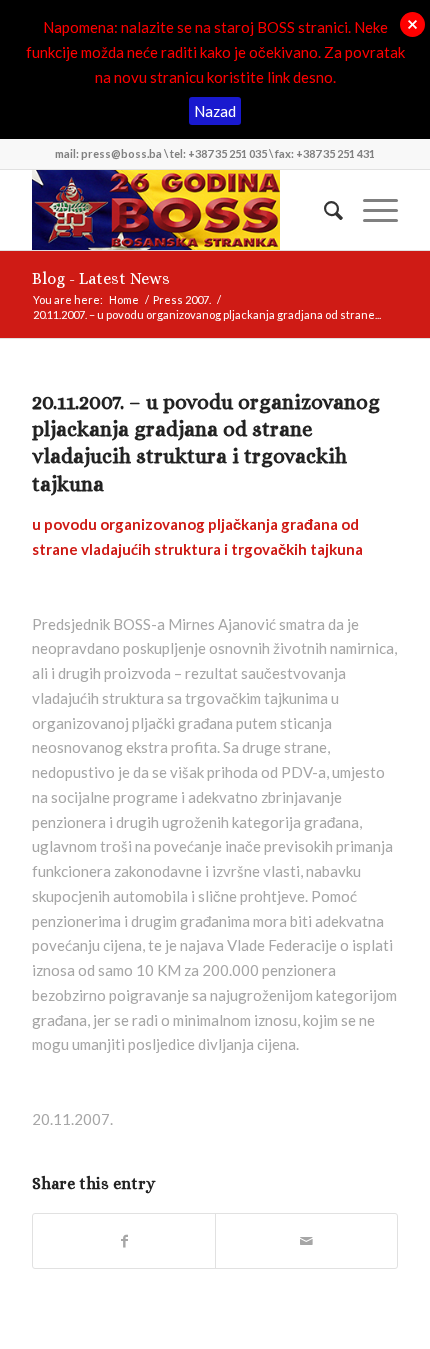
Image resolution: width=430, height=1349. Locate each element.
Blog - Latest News (101, 278)
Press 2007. (182, 299)
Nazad (215, 111)
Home (124, 299)
